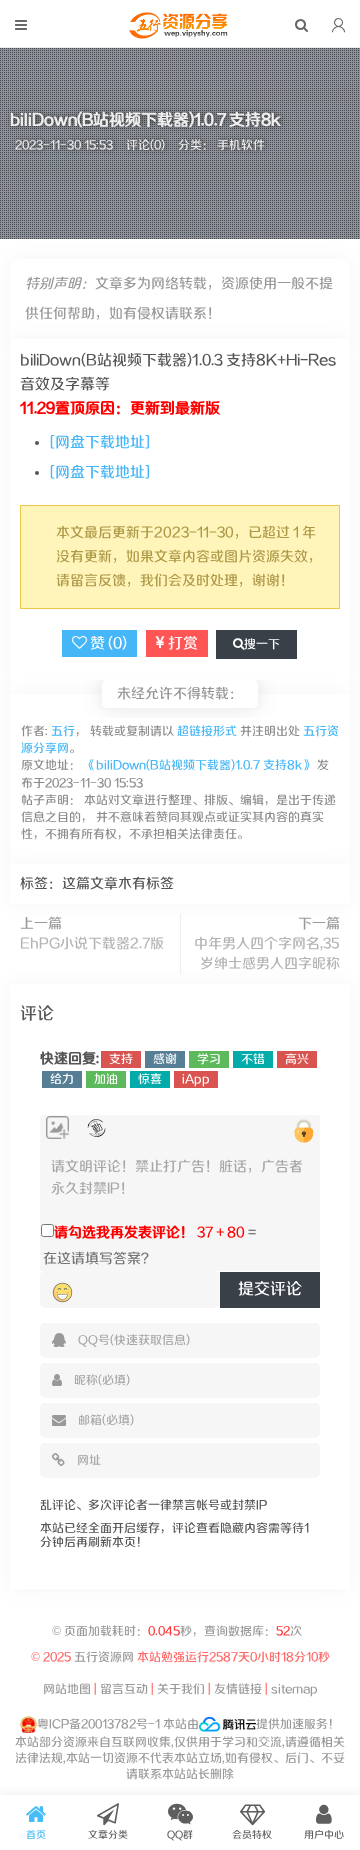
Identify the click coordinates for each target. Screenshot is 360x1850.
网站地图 (67, 1689)
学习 (209, 1059)
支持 (121, 1059)
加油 (106, 1079)
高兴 (297, 1059)
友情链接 (238, 1689)
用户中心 (324, 1835)
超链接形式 (207, 731)
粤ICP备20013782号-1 (98, 1724)
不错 (253, 1059)
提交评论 (270, 1289)
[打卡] (96, 1128)
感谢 (165, 1059)
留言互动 (124, 1689)
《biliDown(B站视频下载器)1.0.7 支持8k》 (199, 765)
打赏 (181, 643)
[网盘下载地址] (100, 442)
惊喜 (150, 1079)
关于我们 (181, 1689)
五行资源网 (104, 1657)
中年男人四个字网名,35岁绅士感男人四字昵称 (267, 954)
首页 (36, 1835)
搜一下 (262, 644)
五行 (61, 731)
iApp (196, 1079)
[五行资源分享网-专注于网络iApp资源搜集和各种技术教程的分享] (180, 34)
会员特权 (252, 1835)
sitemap (294, 1689)
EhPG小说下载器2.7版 (92, 944)
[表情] (62, 1293)
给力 (62, 1079)
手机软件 (241, 145)
